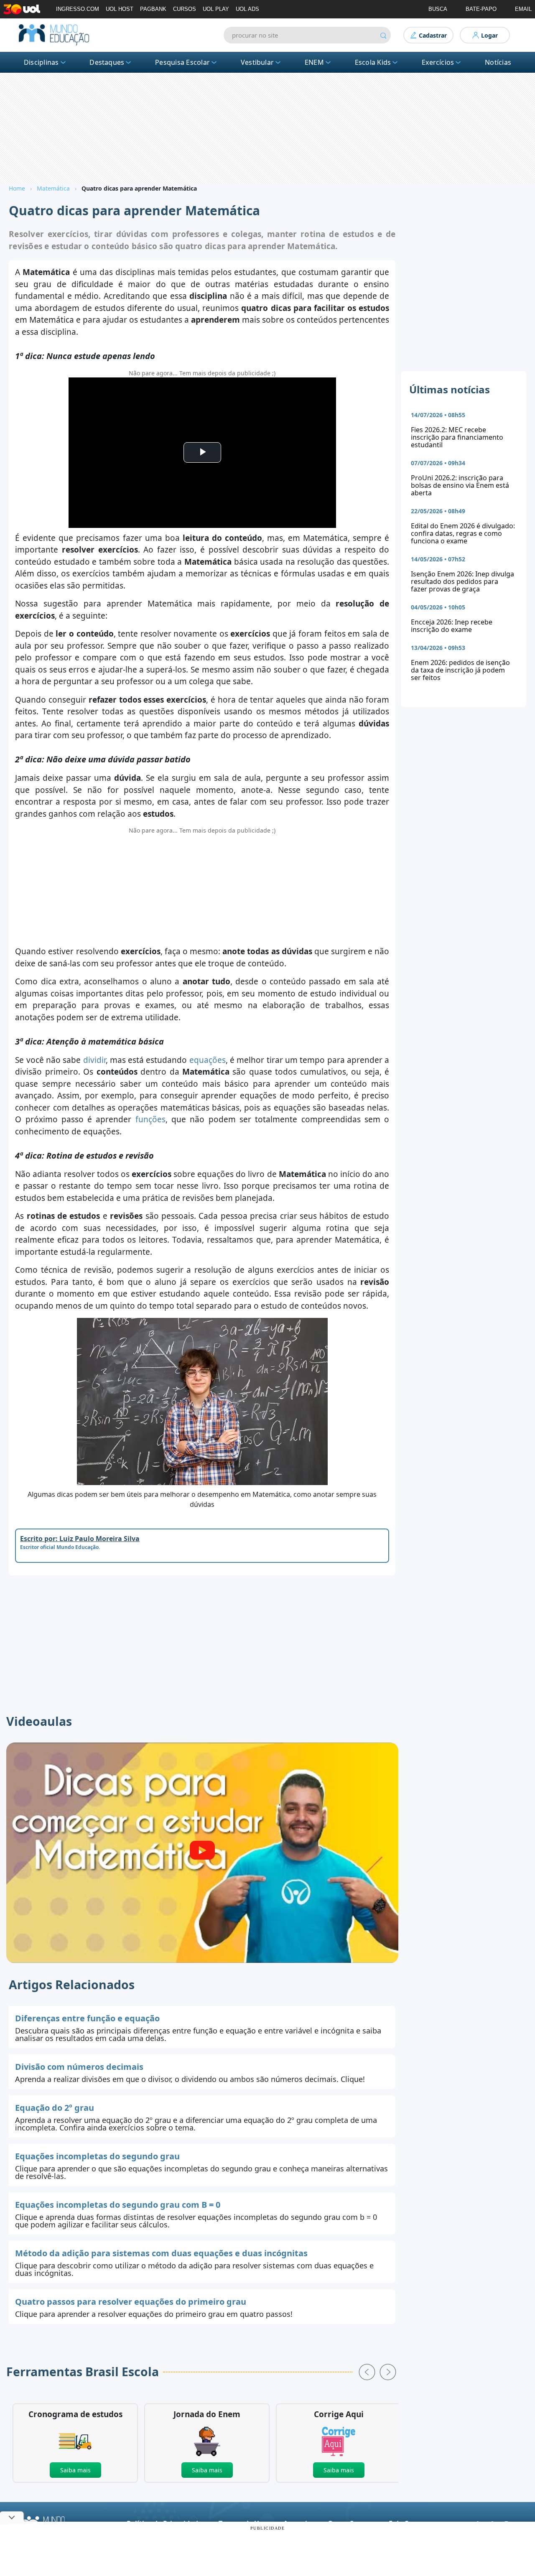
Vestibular (257, 62)
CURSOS (185, 9)
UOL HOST (120, 9)
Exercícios (438, 62)
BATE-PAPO (481, 9)
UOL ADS (247, 9)
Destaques (107, 62)
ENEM (314, 62)
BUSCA (438, 9)
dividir (94, 1060)
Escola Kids (373, 62)
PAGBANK (153, 9)
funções (150, 1119)
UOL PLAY (216, 9)
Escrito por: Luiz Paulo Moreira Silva (80, 1539)
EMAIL (523, 9)
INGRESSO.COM (78, 9)
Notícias (498, 62)
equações (208, 1060)
